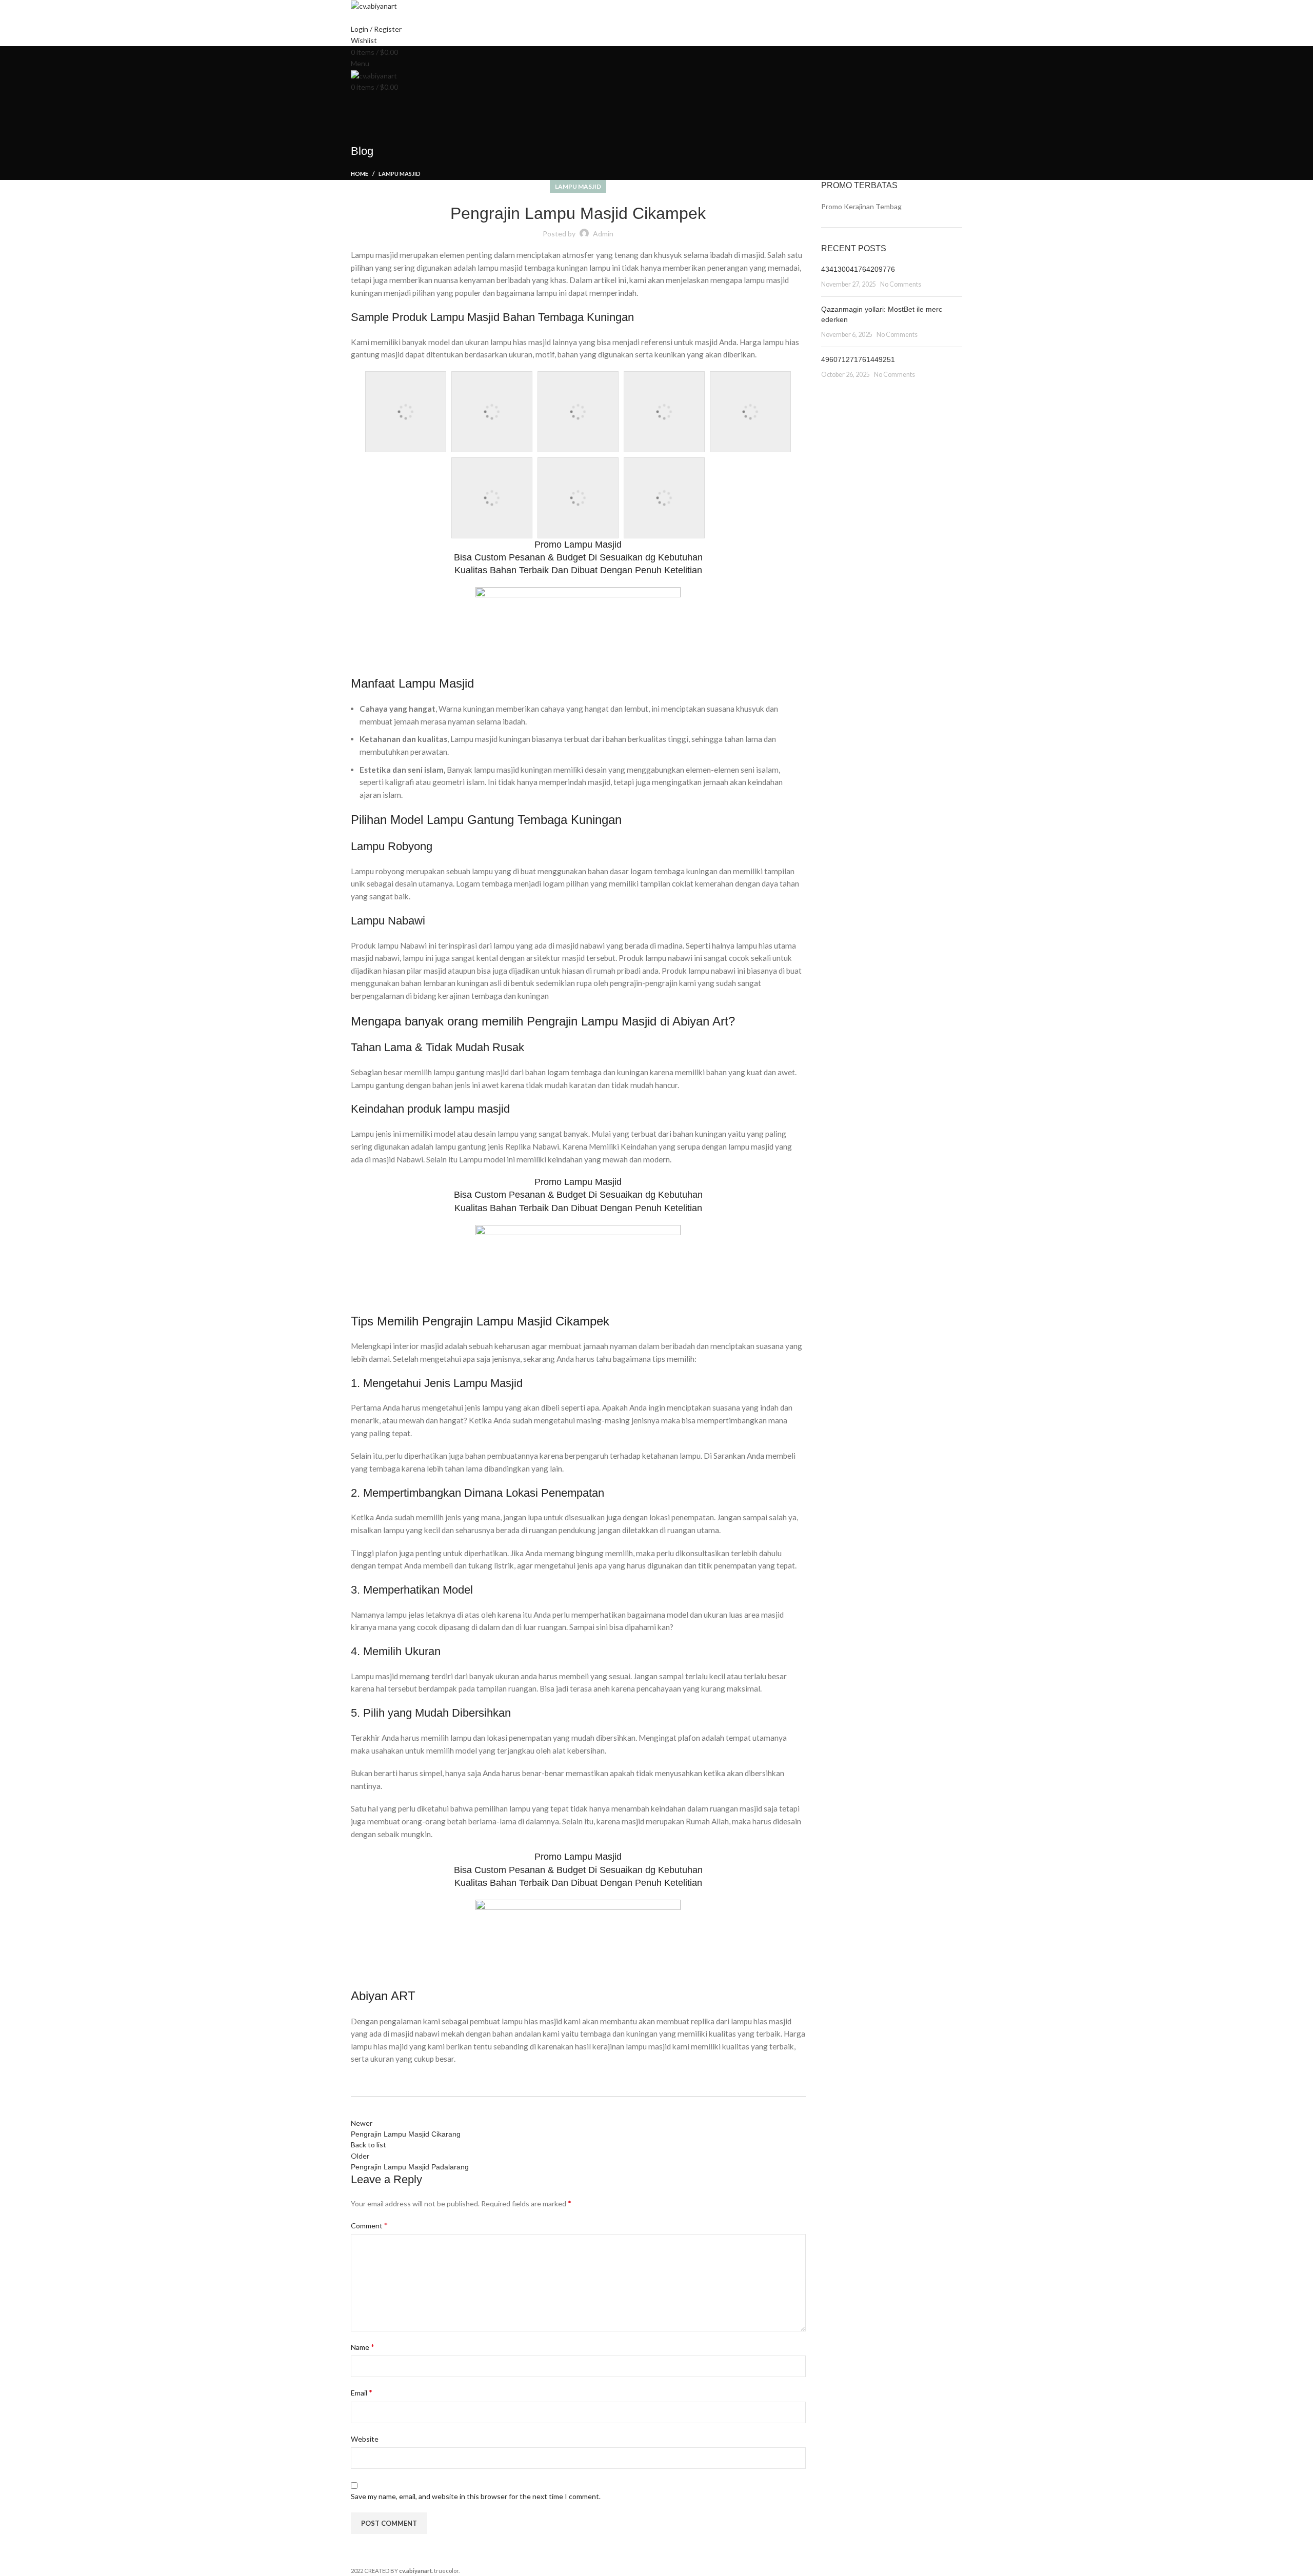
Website (365, 2439)
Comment (369, 2225)
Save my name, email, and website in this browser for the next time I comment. (476, 2496)
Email (362, 2392)
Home (360, 174)
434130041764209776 (858, 269)
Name (363, 2347)
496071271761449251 (858, 359)
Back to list (369, 2145)
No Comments (901, 284)
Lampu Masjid (400, 174)
